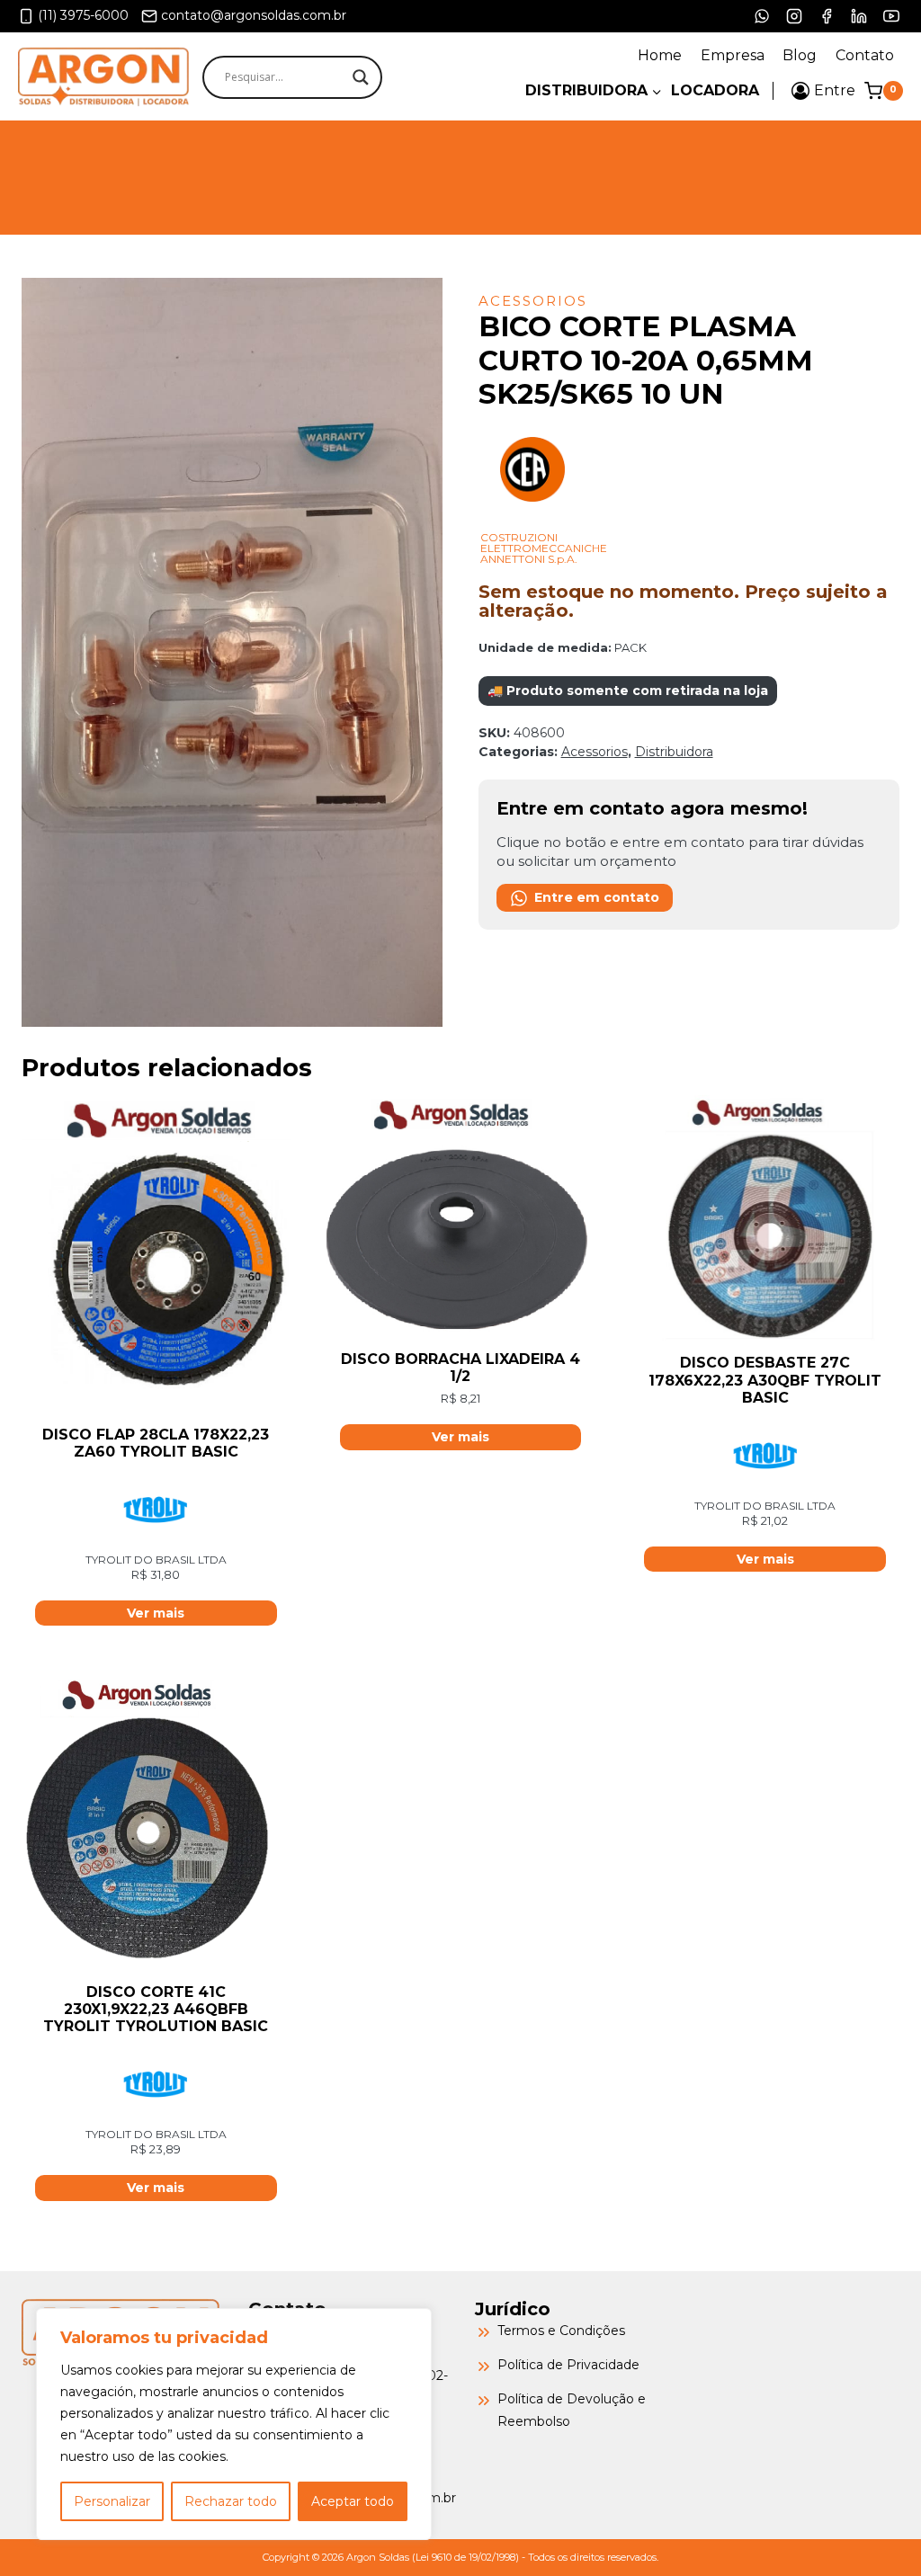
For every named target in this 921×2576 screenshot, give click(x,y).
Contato (865, 55)
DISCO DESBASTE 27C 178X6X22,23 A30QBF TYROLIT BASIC (765, 1380)
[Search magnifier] (361, 77)
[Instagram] (794, 16)
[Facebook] (827, 16)
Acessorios (533, 301)
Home (660, 55)
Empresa (733, 55)
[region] (234, 2424)
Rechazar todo (231, 2501)
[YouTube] (891, 16)
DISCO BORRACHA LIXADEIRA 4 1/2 (460, 1368)
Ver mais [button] (156, 1613)
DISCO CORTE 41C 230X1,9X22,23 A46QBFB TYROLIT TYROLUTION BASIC (156, 2009)
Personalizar (112, 2501)
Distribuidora (674, 752)
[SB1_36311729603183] (232, 652)
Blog (800, 55)
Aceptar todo (353, 2501)
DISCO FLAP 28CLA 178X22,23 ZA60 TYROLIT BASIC (156, 1443)
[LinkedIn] (859, 16)
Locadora (715, 90)
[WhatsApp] (762, 16)
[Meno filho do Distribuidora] (594, 90)
